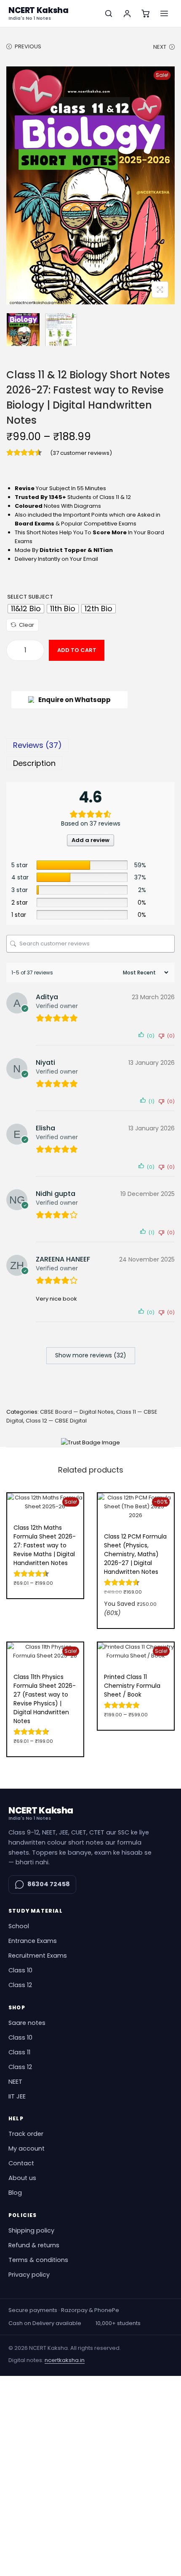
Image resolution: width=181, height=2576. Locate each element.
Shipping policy (31, 2230)
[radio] (26, 609)
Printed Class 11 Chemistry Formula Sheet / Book (132, 1686)
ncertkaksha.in (65, 2360)
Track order (26, 2134)
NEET (15, 2082)
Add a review (90, 840)
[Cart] (146, 13)
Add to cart (77, 650)
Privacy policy (29, 2275)
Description (34, 763)
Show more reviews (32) (91, 1355)
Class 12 (20, 1985)
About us (22, 2178)
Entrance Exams (33, 1941)
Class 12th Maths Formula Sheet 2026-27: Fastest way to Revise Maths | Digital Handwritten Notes (45, 1545)
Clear (27, 625)
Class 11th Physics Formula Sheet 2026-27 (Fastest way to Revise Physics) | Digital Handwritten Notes (45, 1699)
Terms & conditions (38, 2260)
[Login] (127, 13)
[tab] (90, 745)
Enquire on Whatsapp (75, 700)
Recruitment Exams (38, 1956)
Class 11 (19, 2052)
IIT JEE (17, 2096)
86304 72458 (49, 1884)
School (19, 1926)
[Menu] (164, 13)
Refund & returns (34, 2245)
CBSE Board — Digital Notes (77, 1412)
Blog (15, 2193)
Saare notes (27, 2023)
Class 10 (20, 1970)
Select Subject (30, 597)
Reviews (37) (37, 745)
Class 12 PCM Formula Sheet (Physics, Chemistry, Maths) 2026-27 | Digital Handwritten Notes (135, 1554)
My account (27, 2148)
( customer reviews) (81, 453)
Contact (21, 2163)
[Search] (109, 13)
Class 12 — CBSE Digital (56, 1421)
